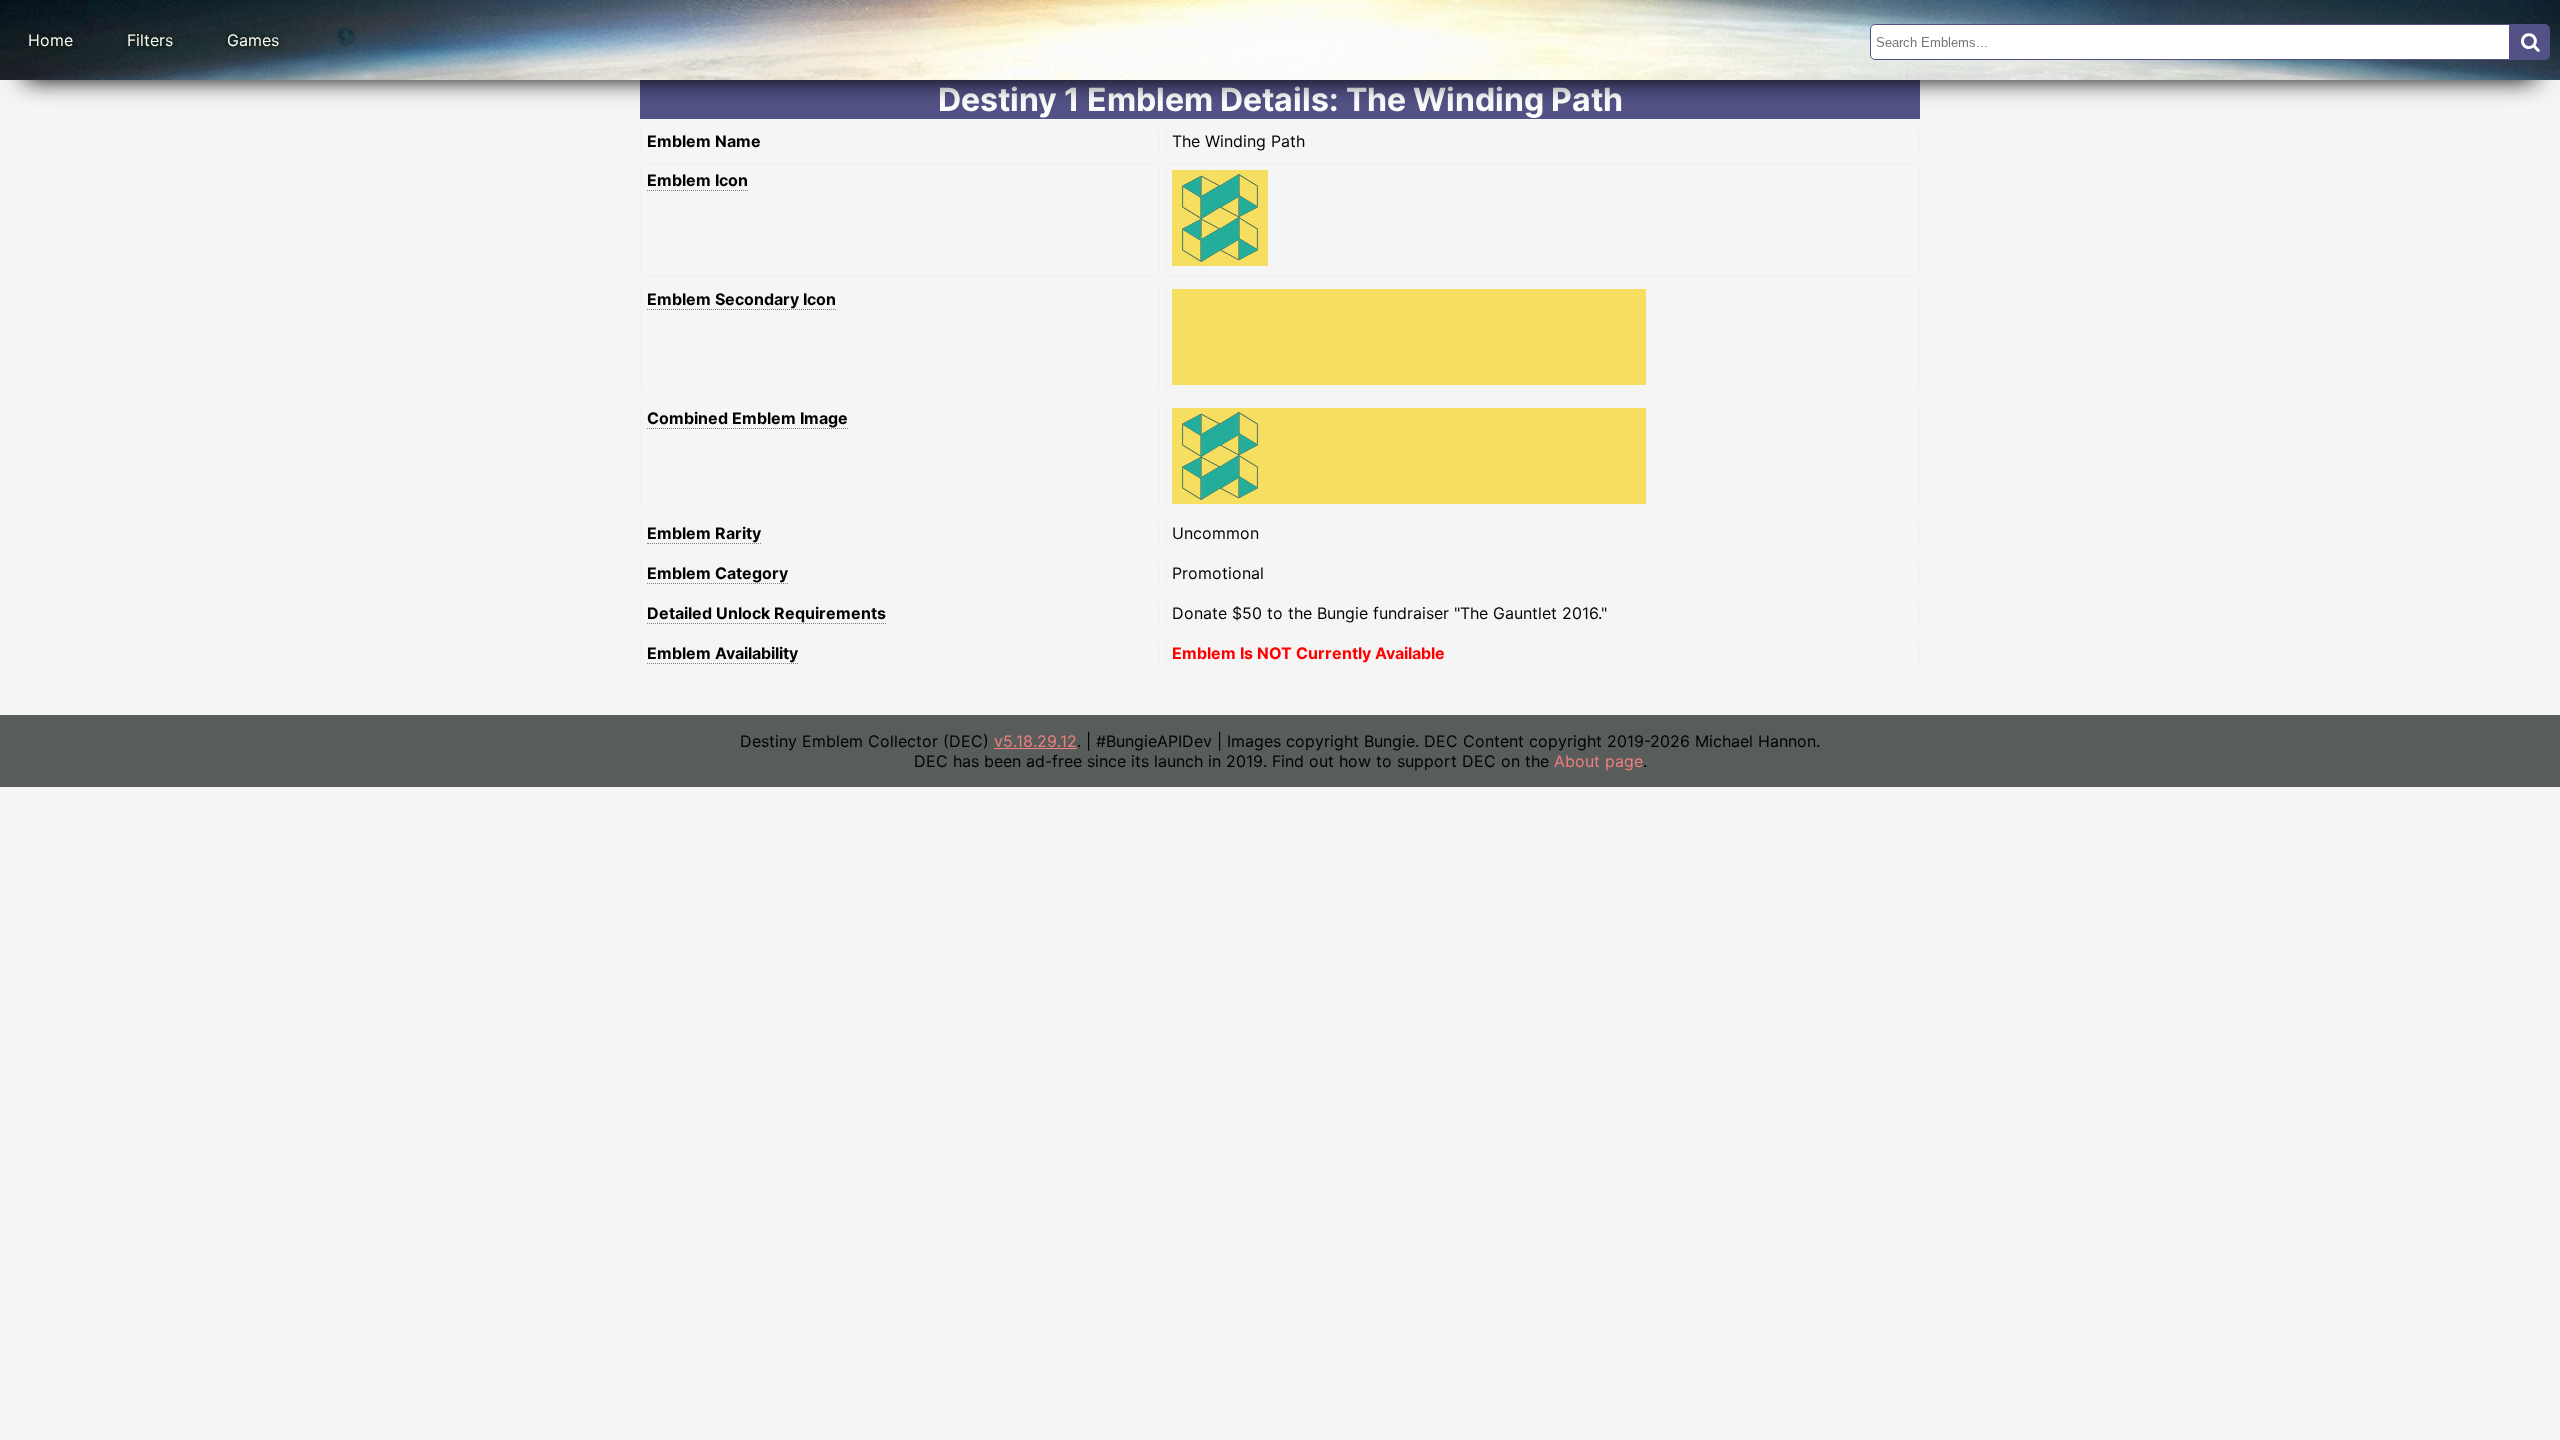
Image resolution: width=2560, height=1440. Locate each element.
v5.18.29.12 (1035, 741)
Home (50, 40)
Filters (150, 40)
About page (1598, 761)
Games (253, 40)
